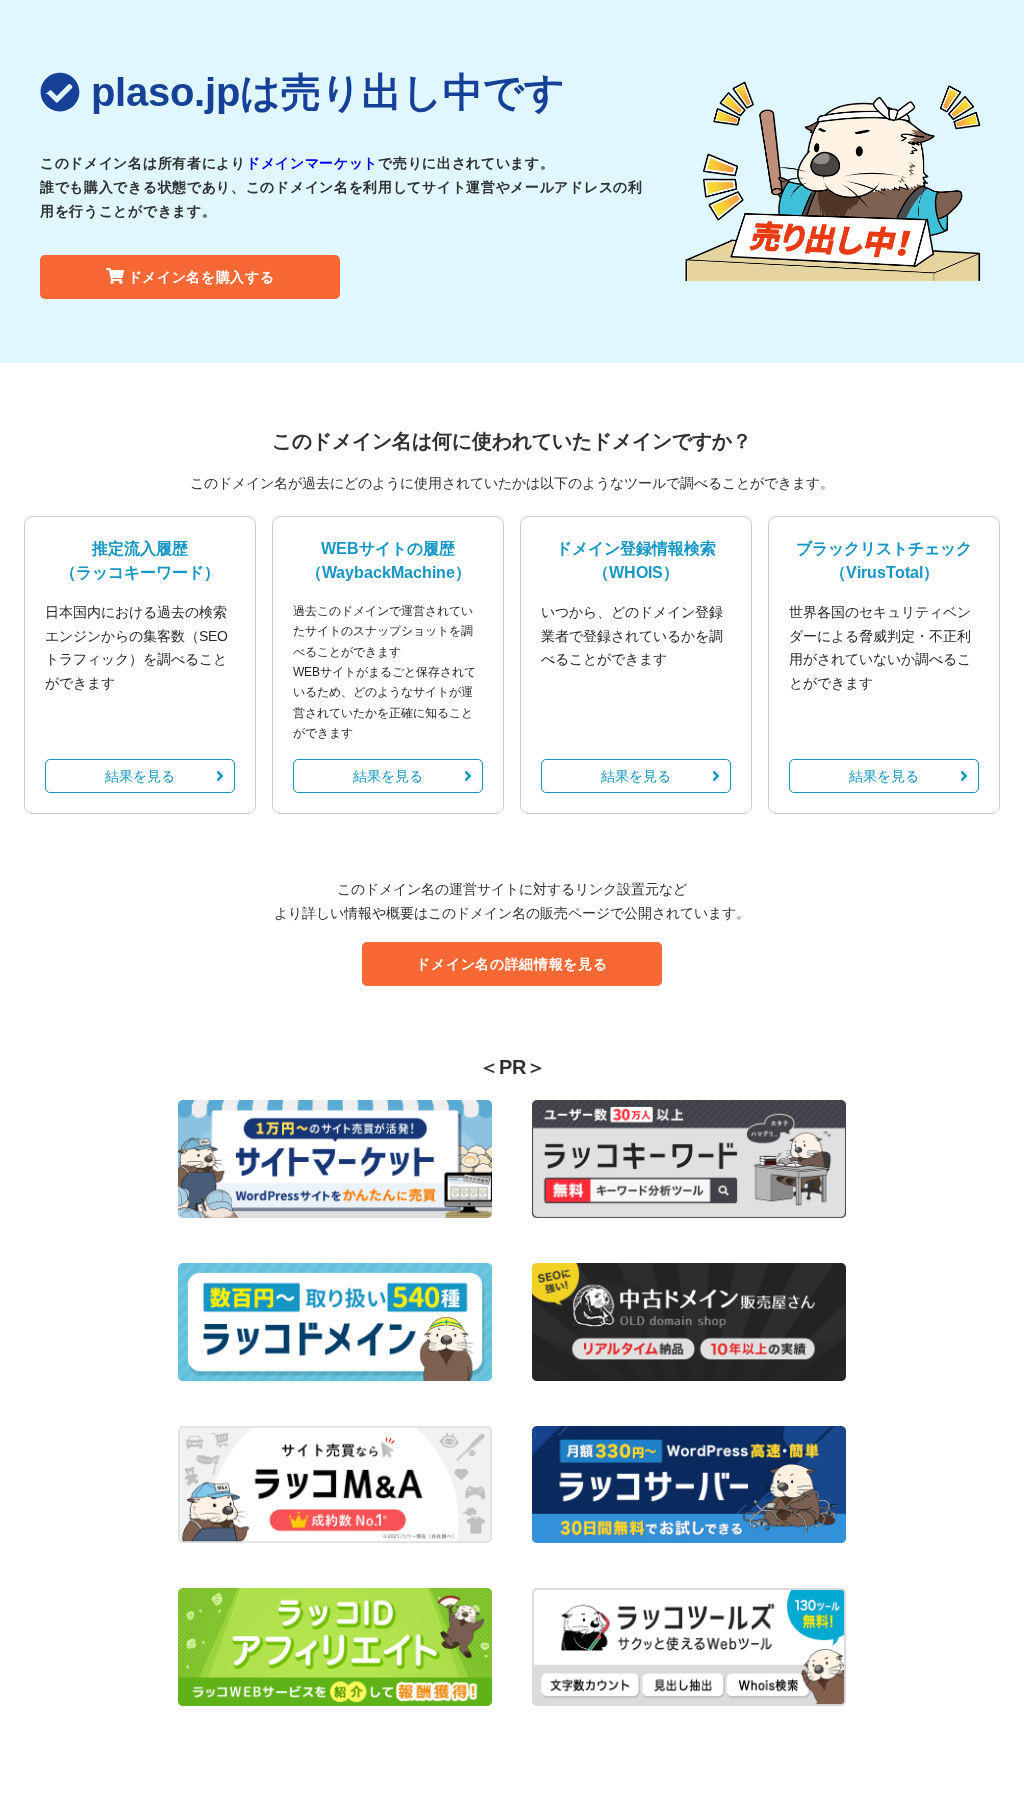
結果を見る (140, 776)
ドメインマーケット (312, 163)
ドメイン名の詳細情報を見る (511, 964)
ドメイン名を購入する (201, 277)
